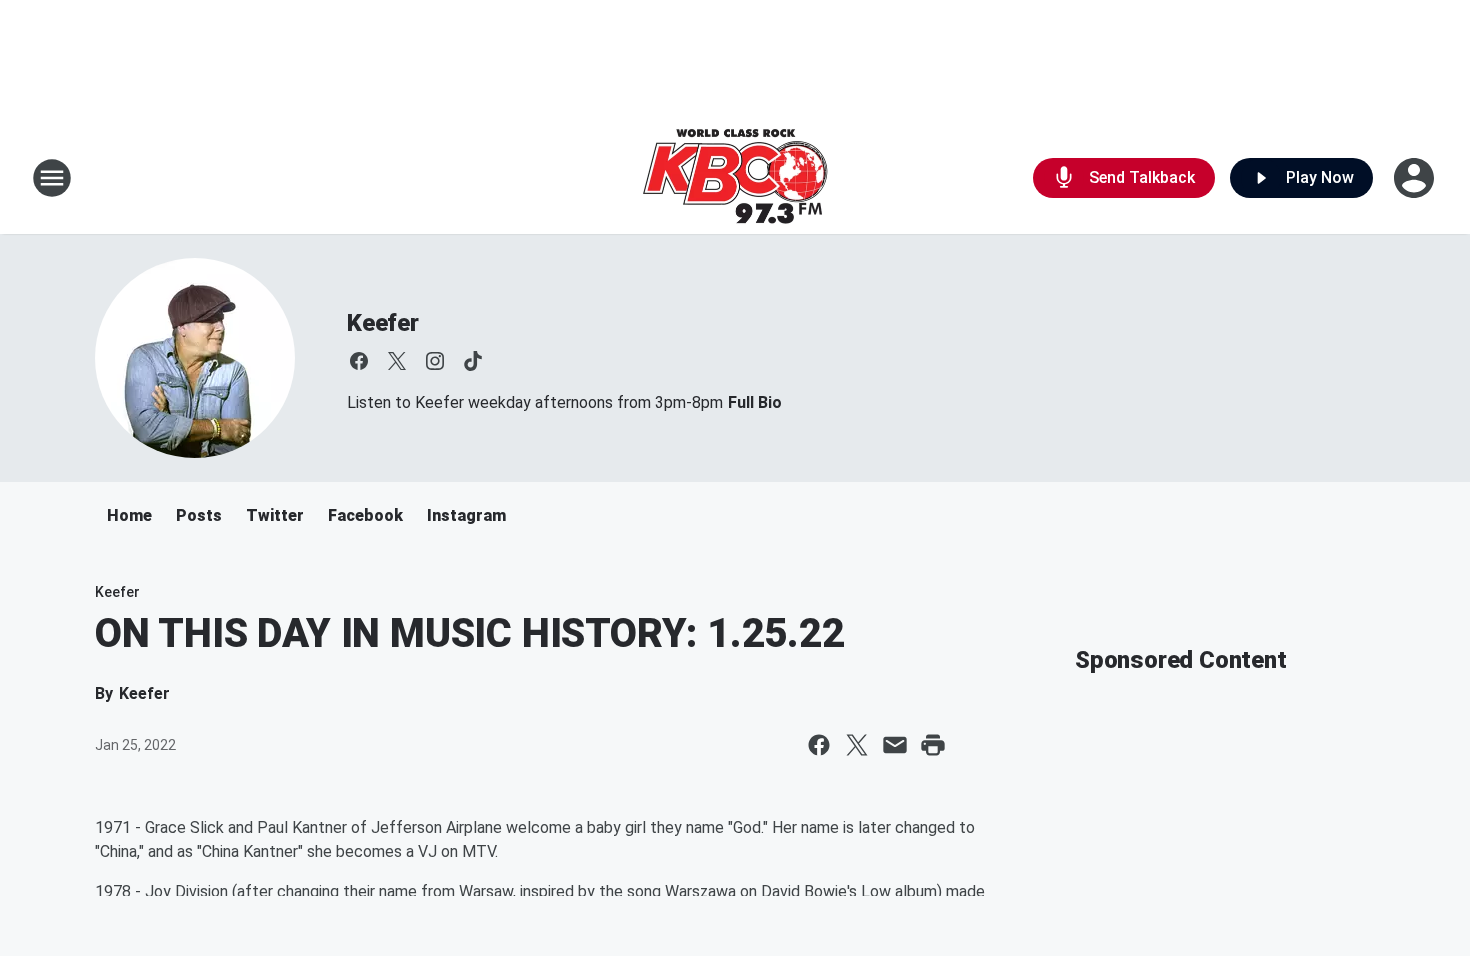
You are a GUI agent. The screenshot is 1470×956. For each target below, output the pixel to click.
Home (129, 515)
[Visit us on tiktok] (473, 361)
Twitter (275, 515)
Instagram (466, 515)
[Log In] (1416, 178)
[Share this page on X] (857, 745)
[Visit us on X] (397, 361)
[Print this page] (933, 745)
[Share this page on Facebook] (819, 745)
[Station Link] (735, 178)
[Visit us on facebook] (359, 361)
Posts (199, 515)
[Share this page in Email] (895, 745)
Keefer (383, 323)
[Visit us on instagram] (435, 361)
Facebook (365, 515)
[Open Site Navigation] (52, 178)
